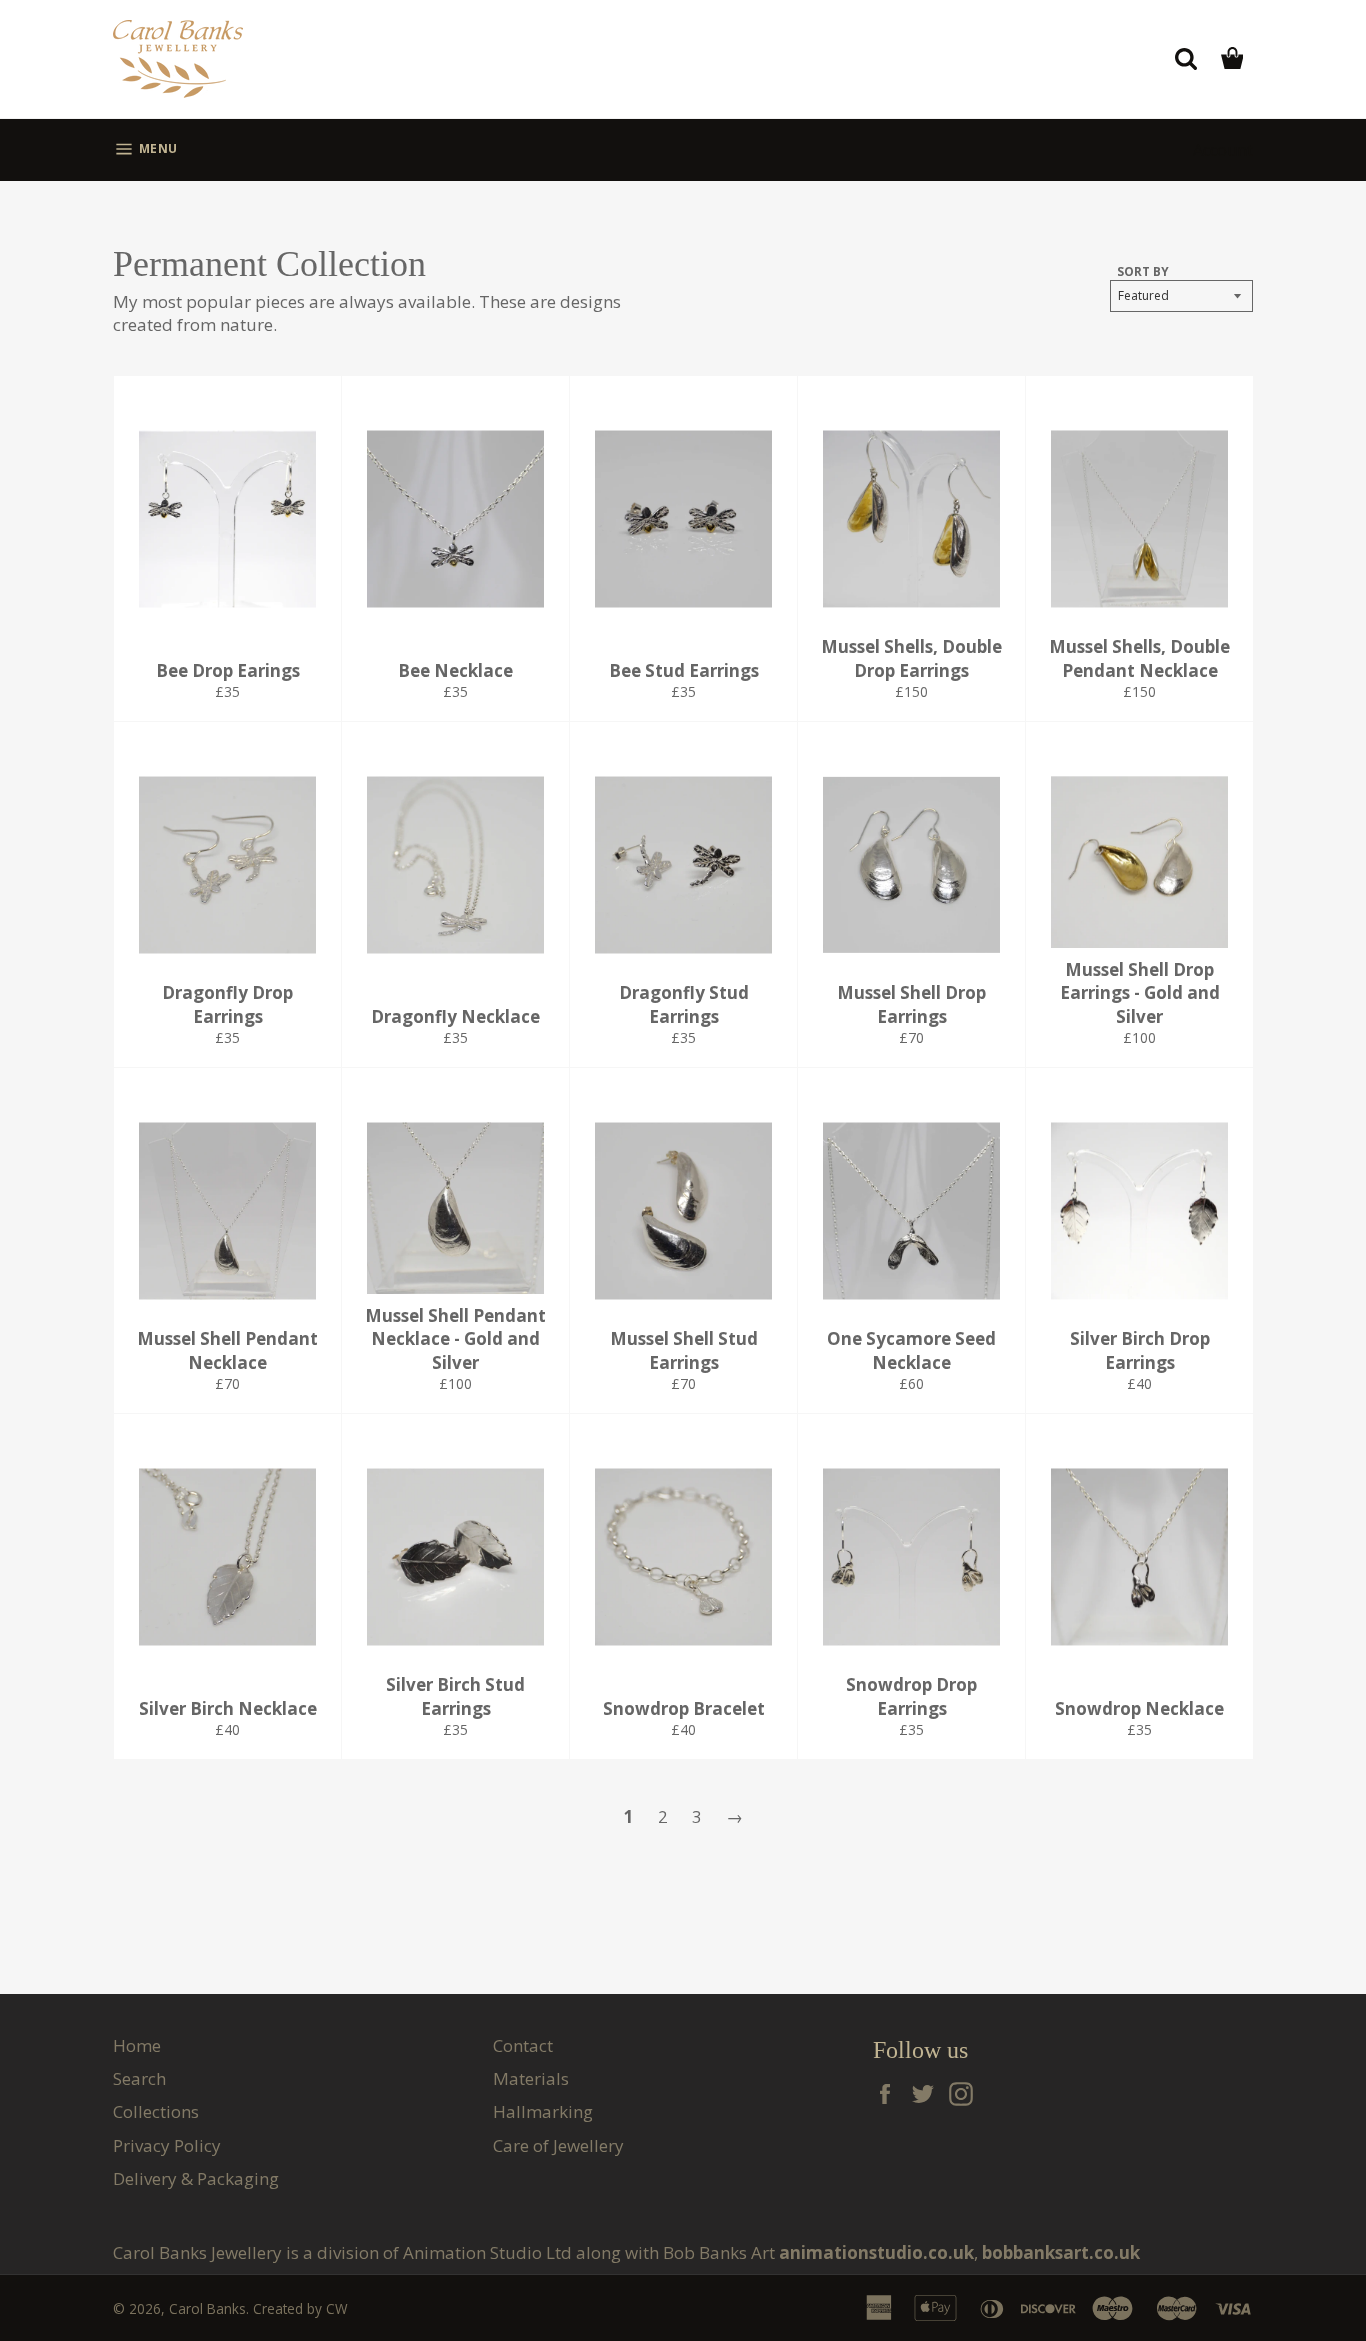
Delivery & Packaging (196, 2178)
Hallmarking (543, 2111)
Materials (531, 2078)
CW (337, 2308)
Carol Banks (207, 2308)
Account (1223, 150)
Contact (523, 2045)
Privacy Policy (167, 2145)
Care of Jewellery (558, 2145)
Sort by (1143, 272)
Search (139, 2078)
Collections (156, 2111)
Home (137, 2045)
